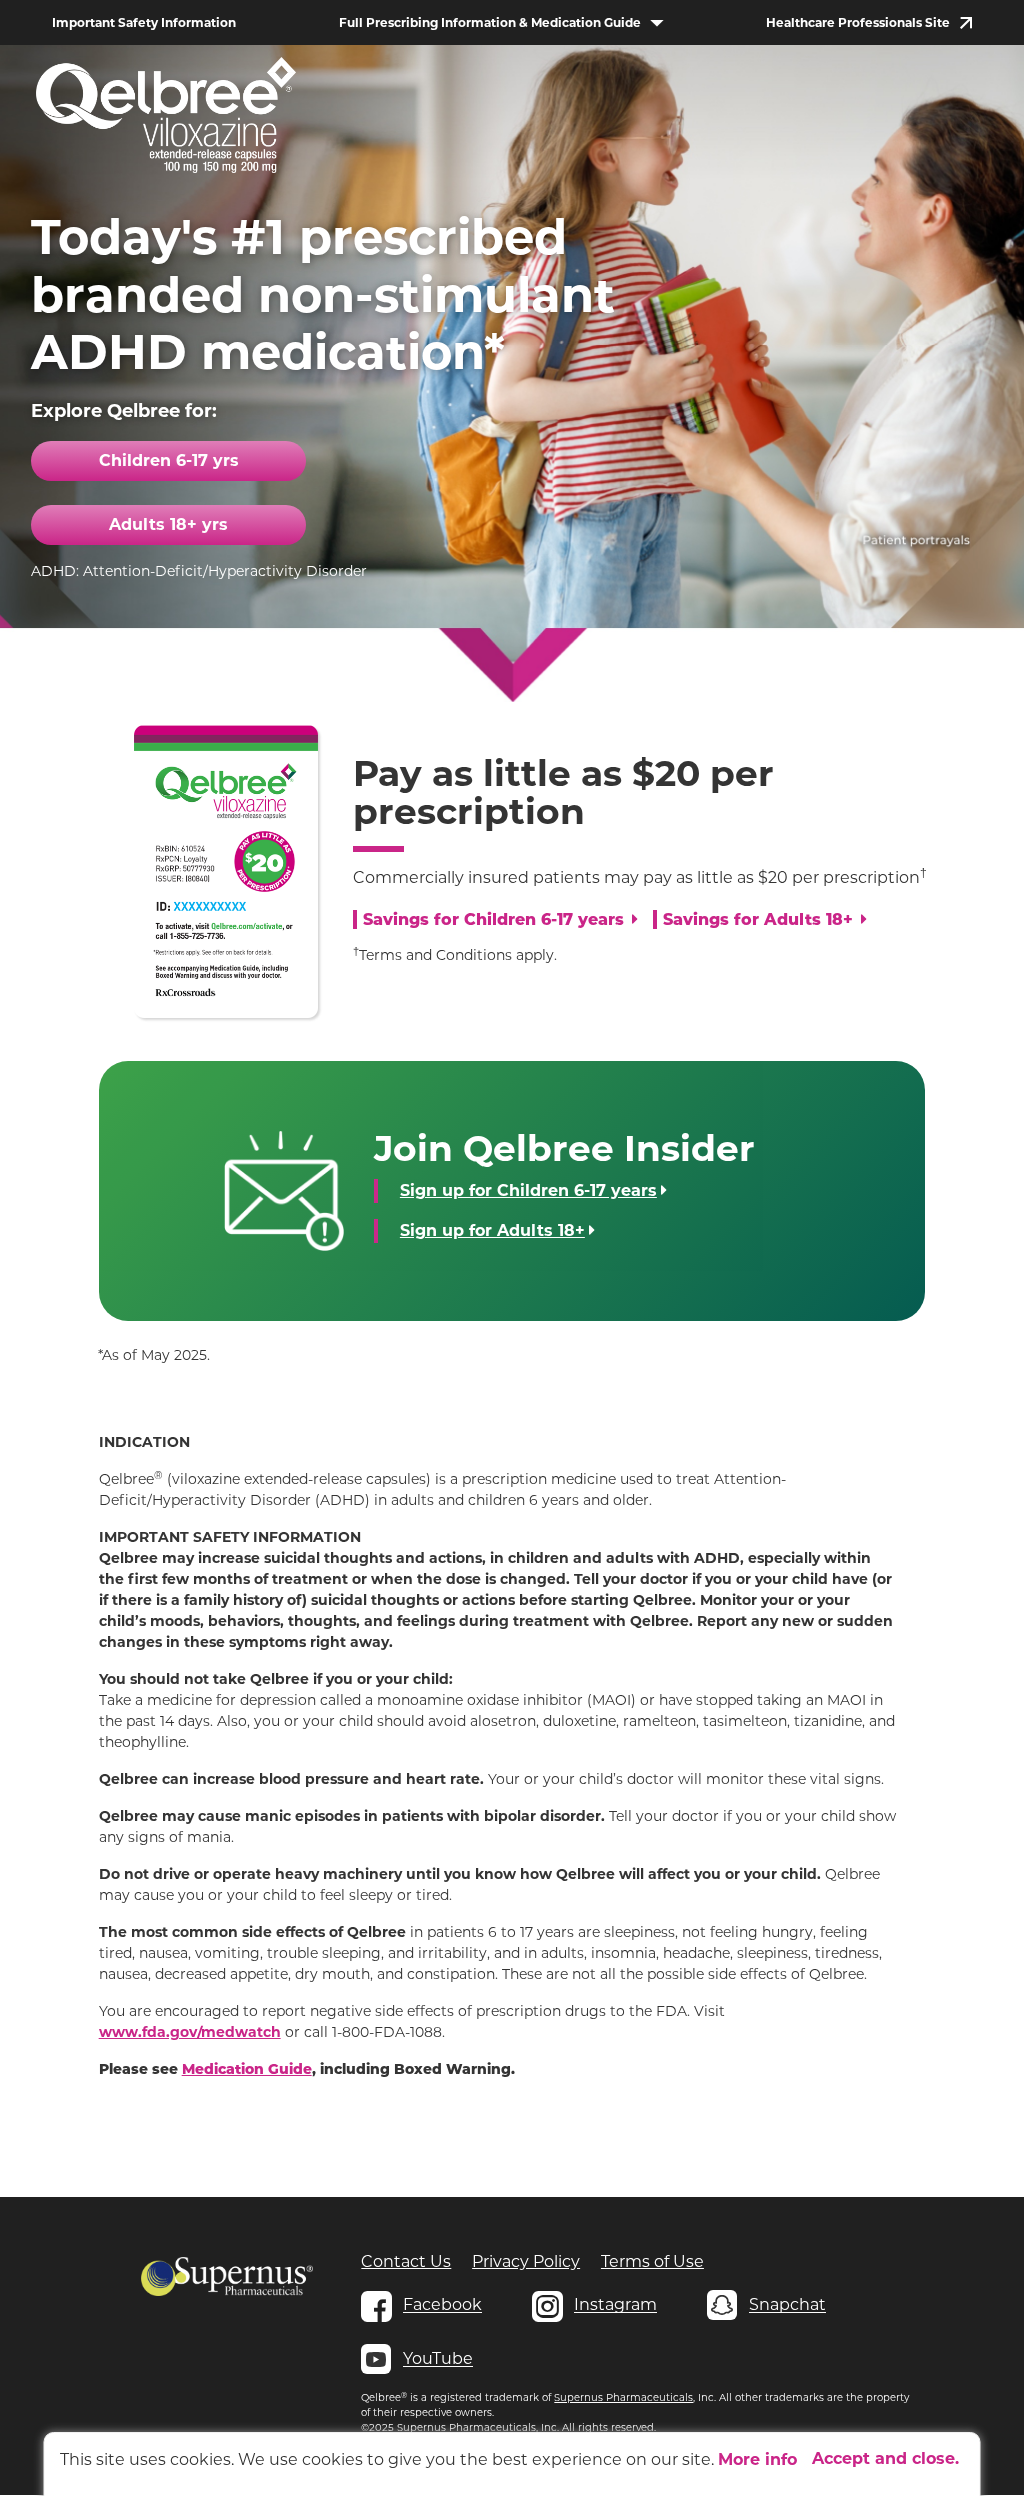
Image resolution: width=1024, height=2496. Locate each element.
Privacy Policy (526, 2261)
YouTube (438, 2358)
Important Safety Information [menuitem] (144, 22)
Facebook (442, 2304)
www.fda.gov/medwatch (190, 2032)
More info (757, 2459)
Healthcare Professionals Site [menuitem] (858, 22)
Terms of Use (652, 2261)
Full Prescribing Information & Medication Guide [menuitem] (490, 22)
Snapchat (787, 2304)
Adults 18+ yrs (168, 524)
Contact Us (406, 2261)
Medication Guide (247, 2070)
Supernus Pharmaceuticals (623, 2397)
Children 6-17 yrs (169, 460)
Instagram (615, 2304)
